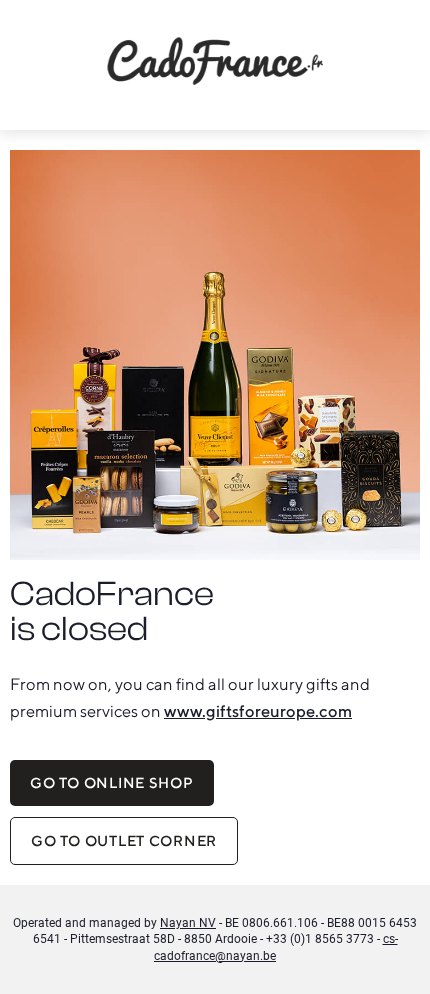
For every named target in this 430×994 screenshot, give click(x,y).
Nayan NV (188, 923)
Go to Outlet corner (124, 840)
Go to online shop (111, 782)
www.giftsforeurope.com (258, 711)
